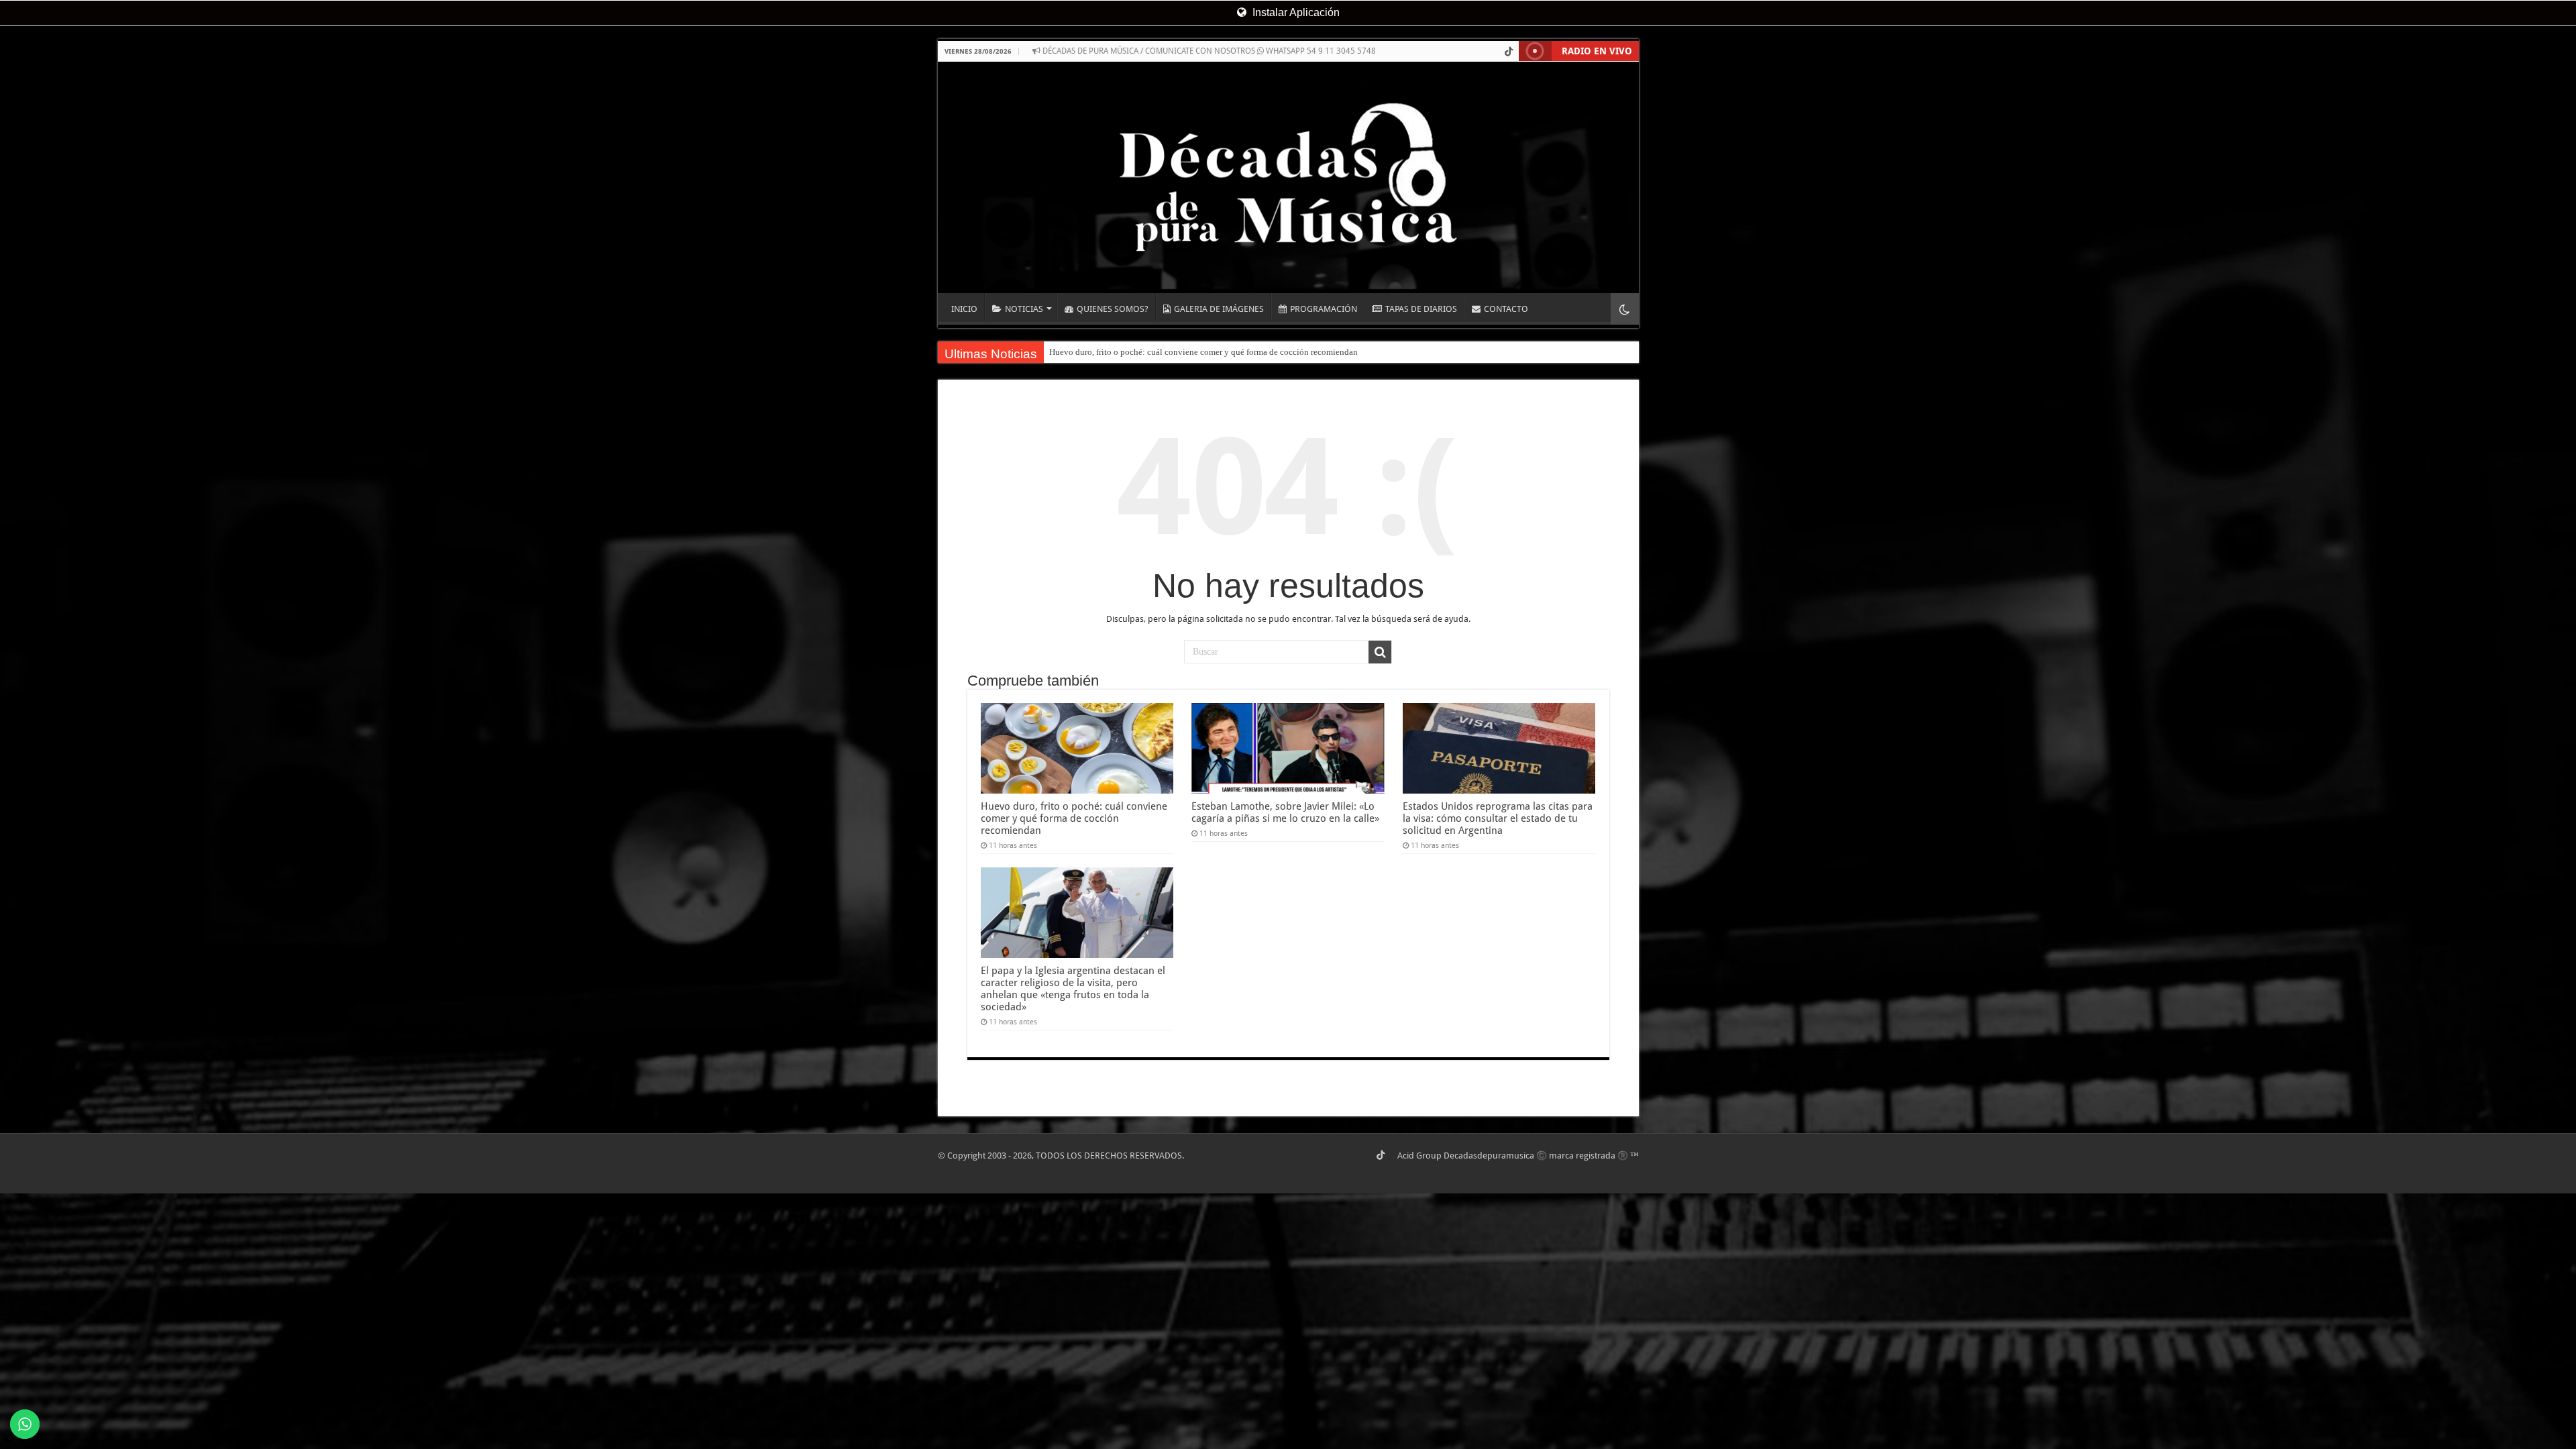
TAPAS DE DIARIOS (1421, 309)
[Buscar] (1380, 652)
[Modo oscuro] (1625, 309)
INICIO (964, 309)
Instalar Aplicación (1295, 12)
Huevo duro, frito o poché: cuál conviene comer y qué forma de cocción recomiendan (1203, 352)
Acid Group (1419, 1156)
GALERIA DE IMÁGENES (1219, 309)
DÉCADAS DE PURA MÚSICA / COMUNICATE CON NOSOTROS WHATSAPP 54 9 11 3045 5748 (1208, 51)
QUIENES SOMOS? (1113, 309)
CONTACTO (1506, 309)
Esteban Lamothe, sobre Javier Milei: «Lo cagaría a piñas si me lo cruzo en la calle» (1285, 812)
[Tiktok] (1509, 52)
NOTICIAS (1024, 309)
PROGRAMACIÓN (1324, 309)
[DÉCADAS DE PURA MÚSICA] (1288, 177)
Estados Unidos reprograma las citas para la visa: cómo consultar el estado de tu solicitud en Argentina (1498, 818)
